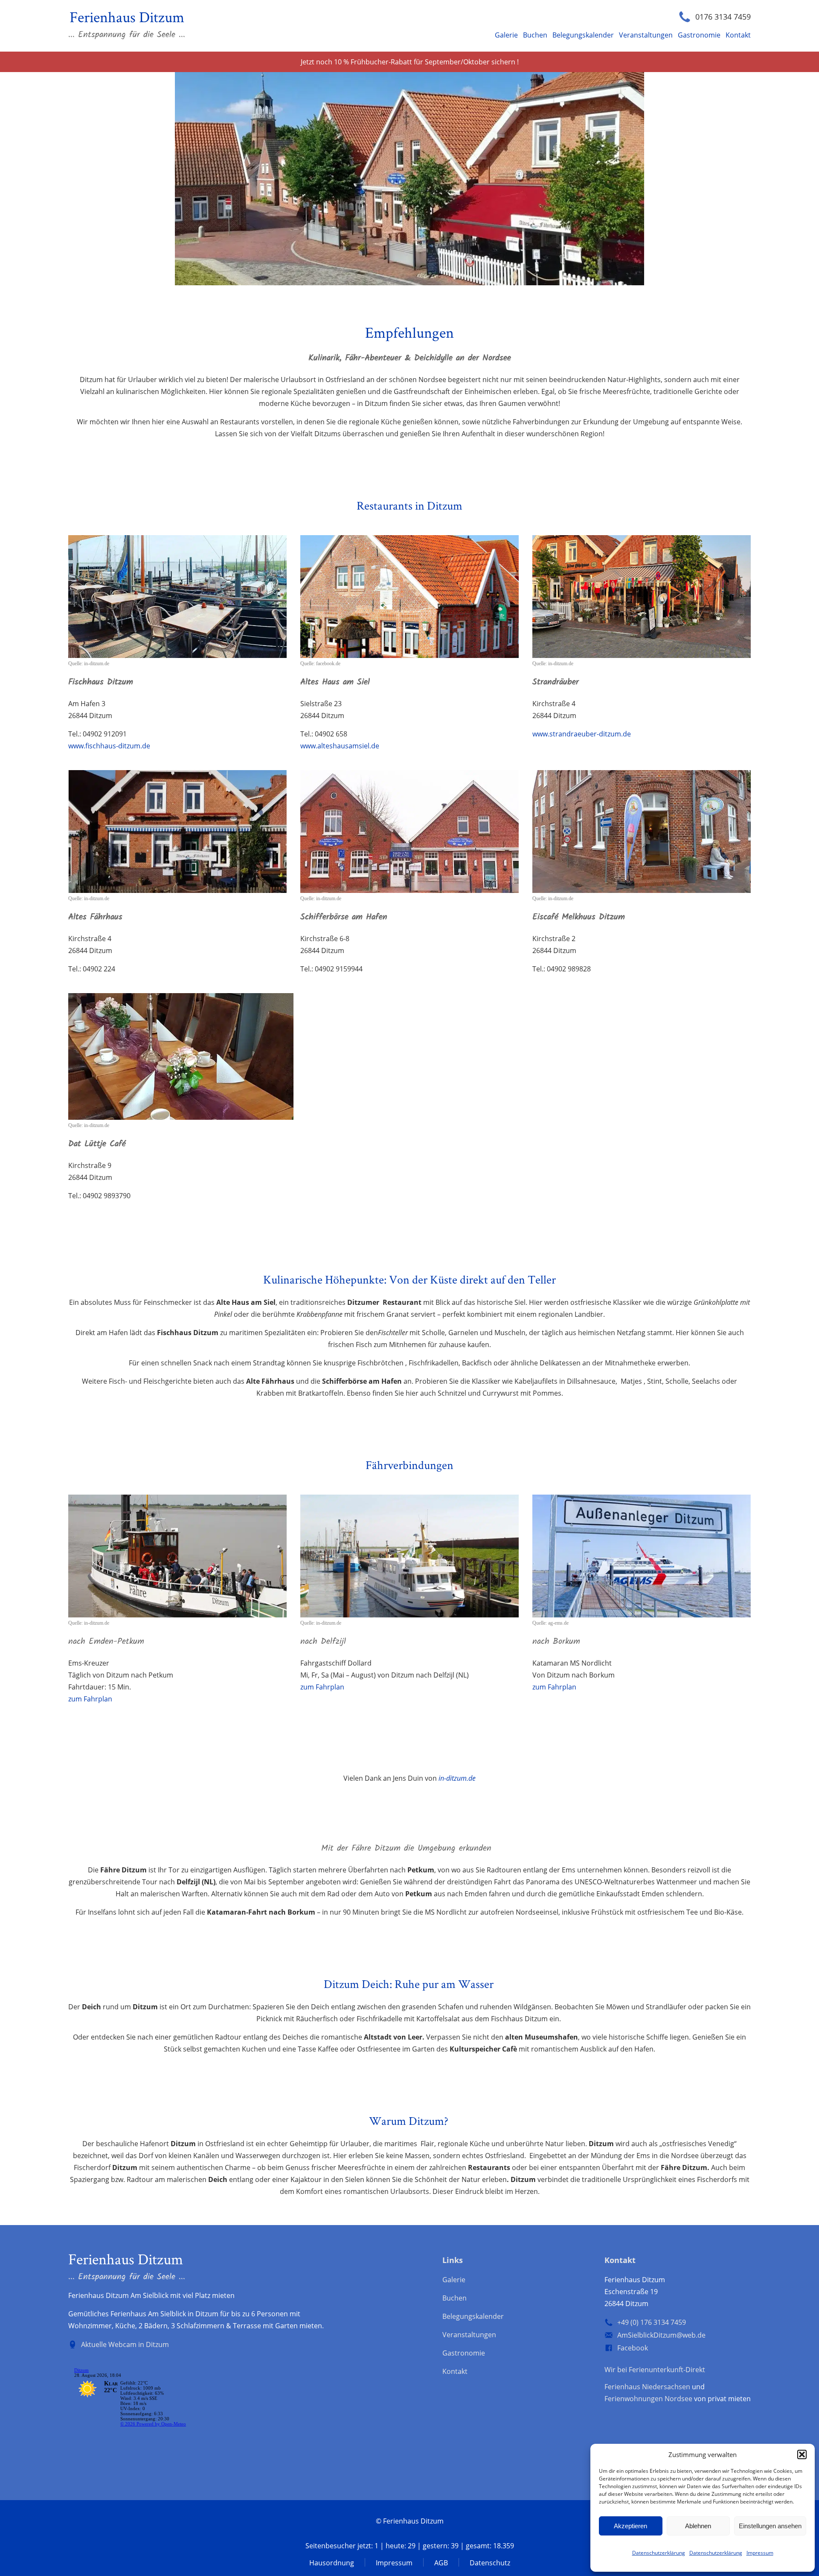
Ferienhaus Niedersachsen (647, 2387)
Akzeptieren (630, 2526)
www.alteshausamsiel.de (340, 746)
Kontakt (738, 35)
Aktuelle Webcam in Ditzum (125, 2344)
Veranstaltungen (646, 35)
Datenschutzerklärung (659, 2553)
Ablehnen (698, 2526)
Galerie (506, 35)
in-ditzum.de (457, 1778)
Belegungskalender (583, 35)
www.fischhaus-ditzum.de (109, 746)
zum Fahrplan (90, 1699)
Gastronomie (699, 35)
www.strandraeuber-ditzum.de (582, 734)
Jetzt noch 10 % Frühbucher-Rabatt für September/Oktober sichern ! (410, 62)
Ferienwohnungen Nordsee (648, 2399)
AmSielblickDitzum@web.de (661, 2335)
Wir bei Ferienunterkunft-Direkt (655, 2370)
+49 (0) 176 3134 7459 (652, 2322)
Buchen (535, 35)
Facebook (633, 2348)
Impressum (760, 2553)
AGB (441, 2563)
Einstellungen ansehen (770, 2526)
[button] (802, 2454)
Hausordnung (332, 2563)
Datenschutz (490, 2563)
